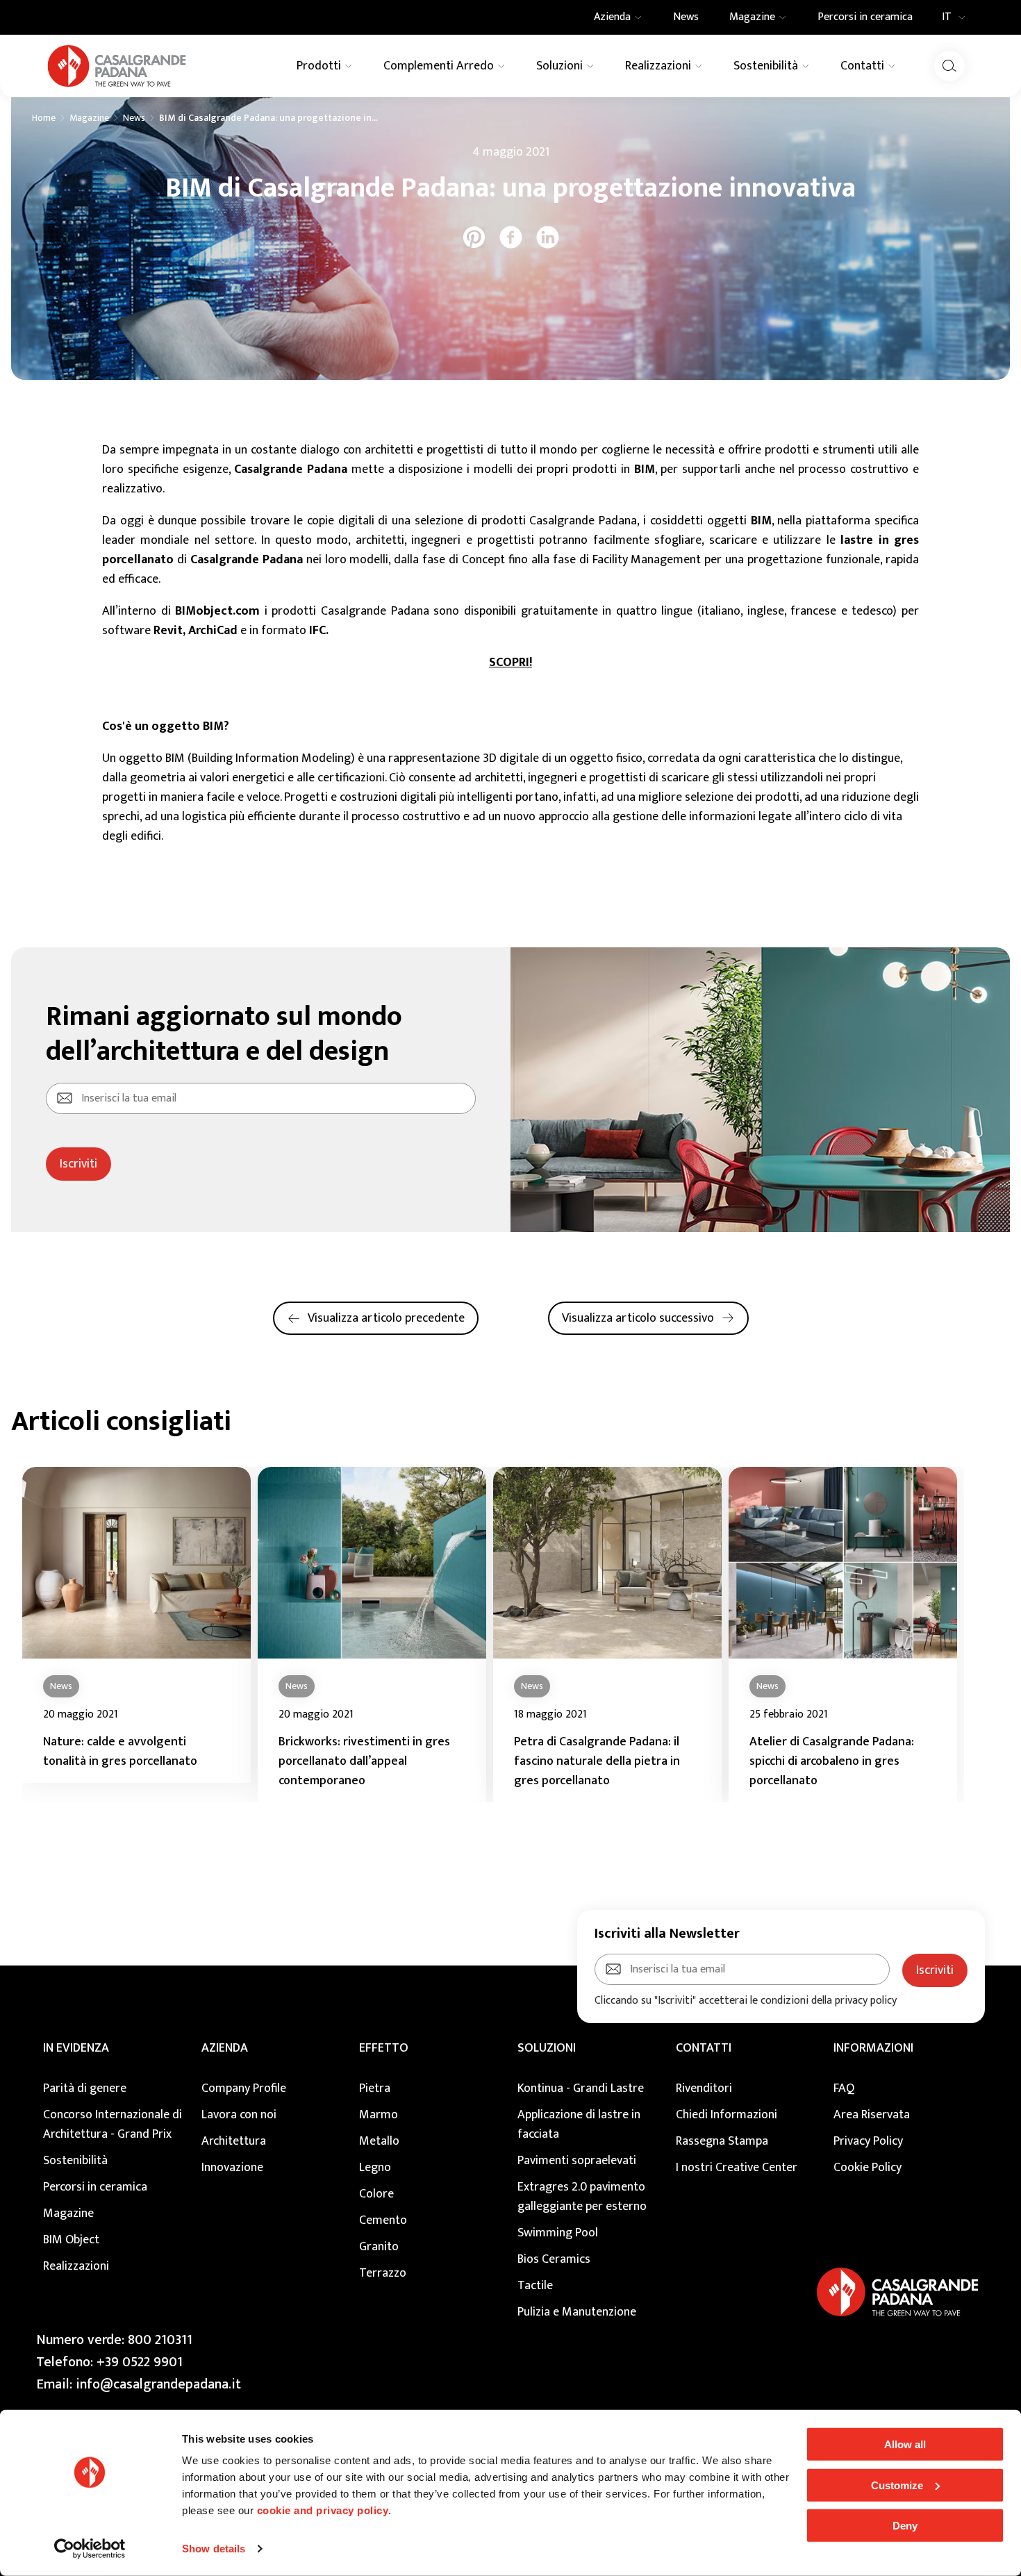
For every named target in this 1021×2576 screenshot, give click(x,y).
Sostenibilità (75, 2161)
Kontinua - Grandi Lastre (581, 2088)
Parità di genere (85, 2088)
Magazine (89, 118)
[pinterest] (474, 237)
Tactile (535, 2286)
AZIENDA (225, 2048)
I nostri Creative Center (737, 2168)
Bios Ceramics (554, 2259)
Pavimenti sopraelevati (577, 2161)
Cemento (383, 2220)
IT (947, 17)
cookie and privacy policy (323, 2510)
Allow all (905, 2444)
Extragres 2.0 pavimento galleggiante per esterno (582, 2197)
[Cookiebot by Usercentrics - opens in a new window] (90, 2549)
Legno (375, 2168)
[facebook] (511, 237)
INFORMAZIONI (873, 2048)
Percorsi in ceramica (95, 2187)
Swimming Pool (558, 2233)
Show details (214, 2549)
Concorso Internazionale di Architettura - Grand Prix (113, 2125)
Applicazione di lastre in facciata (579, 2125)
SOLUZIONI (547, 2048)
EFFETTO (384, 2048)
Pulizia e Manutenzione (577, 2312)
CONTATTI (704, 2048)
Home (44, 118)
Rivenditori (704, 2088)
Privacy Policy (868, 2141)
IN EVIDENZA (76, 2048)
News (134, 118)
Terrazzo (383, 2273)
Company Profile (244, 2088)
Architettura (234, 2141)
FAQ (844, 2088)
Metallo (379, 2141)
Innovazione (232, 2168)
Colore (376, 2194)
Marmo (379, 2115)
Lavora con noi (239, 2115)
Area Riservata (872, 2115)
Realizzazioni (76, 2266)
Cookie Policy (868, 2168)
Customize (897, 2485)
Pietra (375, 2088)
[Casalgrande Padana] (117, 66)
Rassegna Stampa (722, 2141)
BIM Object (71, 2240)
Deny (905, 2526)
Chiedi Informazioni (727, 2115)
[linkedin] (548, 237)
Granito (379, 2247)
